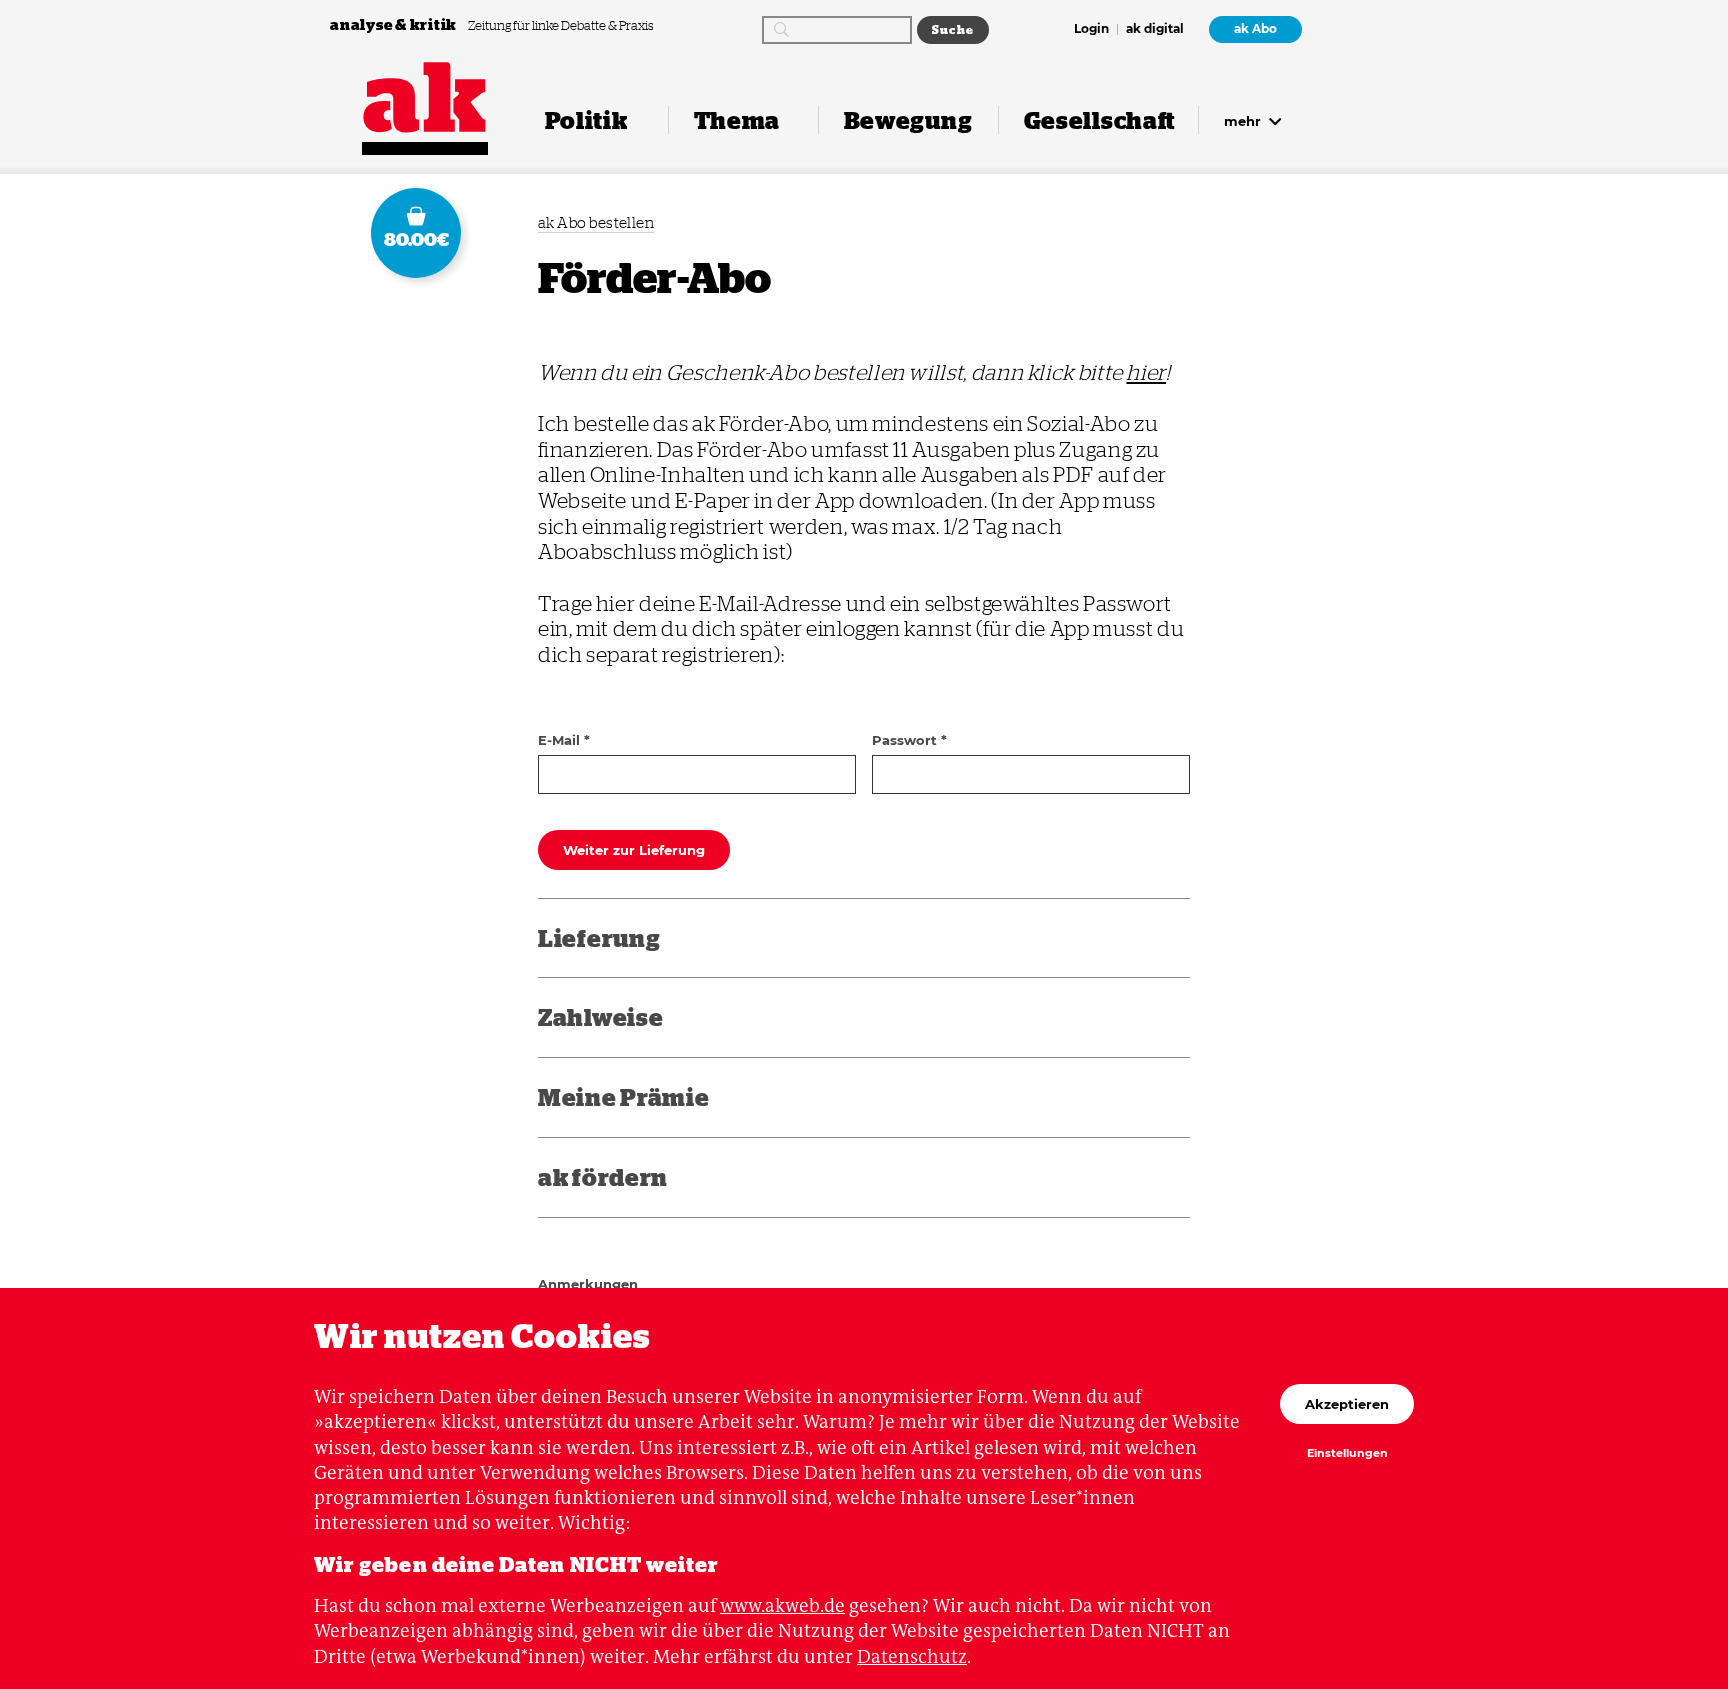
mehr (1244, 121)
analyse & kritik (395, 24)
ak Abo (1255, 29)
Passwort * (909, 740)
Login (1091, 30)
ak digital (1155, 30)
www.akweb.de (782, 1605)
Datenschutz (912, 1656)
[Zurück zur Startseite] (425, 97)
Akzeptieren (1347, 1404)
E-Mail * (564, 740)
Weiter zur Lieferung (634, 850)
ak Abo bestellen (596, 222)
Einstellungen (1347, 1454)
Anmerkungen (588, 1284)
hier (1146, 372)
